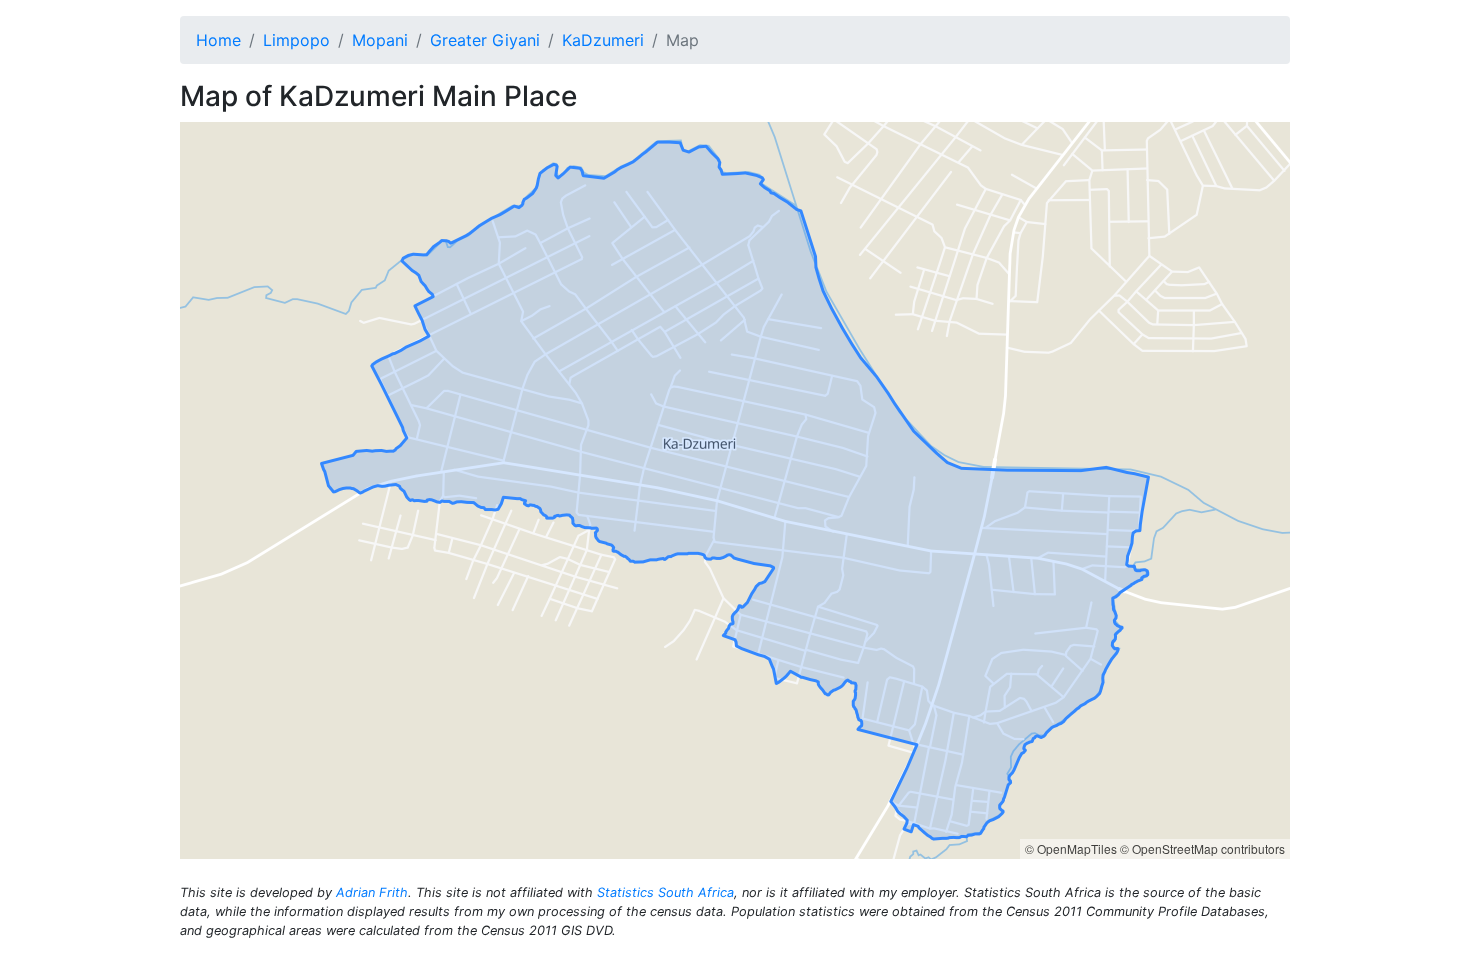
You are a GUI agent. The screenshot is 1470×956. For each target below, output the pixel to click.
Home (218, 40)
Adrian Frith (372, 892)
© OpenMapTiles (1071, 848)
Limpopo (296, 40)
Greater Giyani (485, 40)
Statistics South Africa (665, 892)
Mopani (380, 40)
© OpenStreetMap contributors (1202, 848)
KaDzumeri (603, 40)
